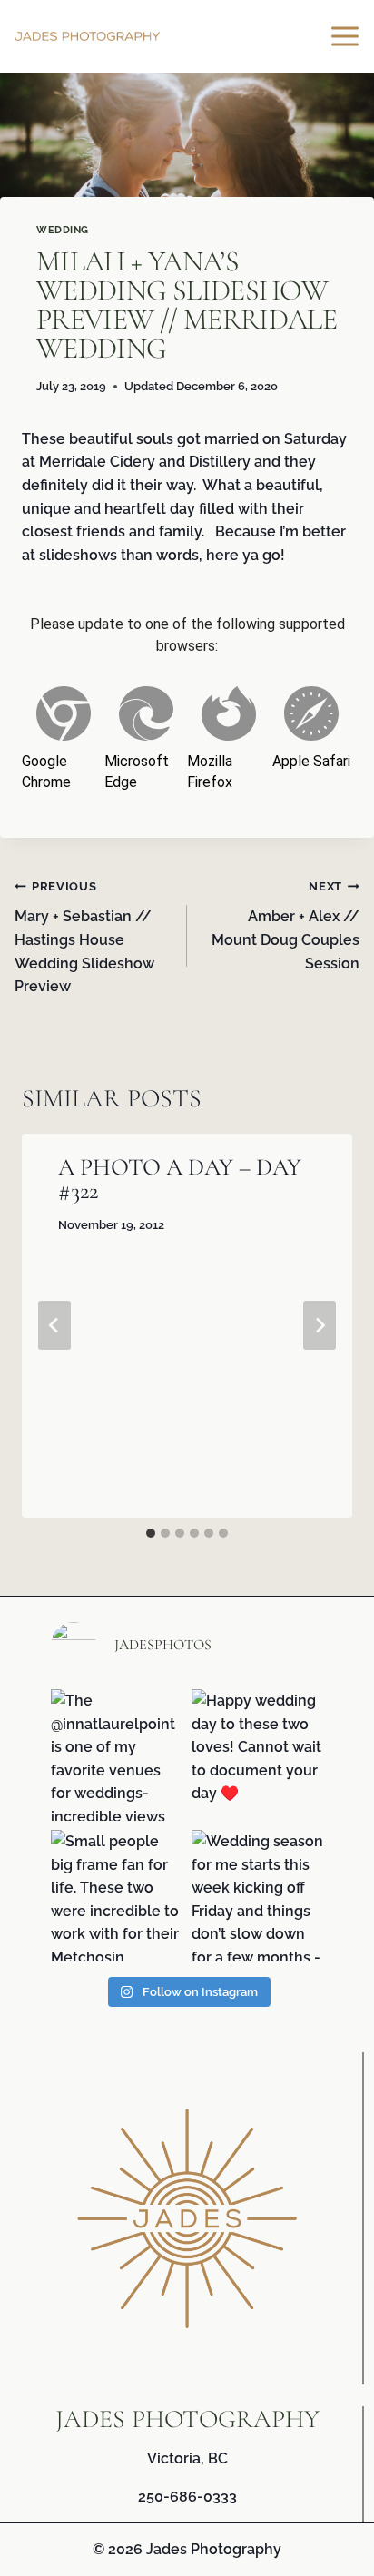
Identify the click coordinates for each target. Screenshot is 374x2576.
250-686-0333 (187, 2497)
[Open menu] (348, 36)
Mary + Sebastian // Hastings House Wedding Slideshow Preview (84, 937)
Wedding (63, 230)
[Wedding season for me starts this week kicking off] (257, 1896)
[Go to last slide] (54, 1325)
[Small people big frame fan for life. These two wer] (117, 1896)
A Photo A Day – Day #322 (180, 1179)
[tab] (151, 1533)
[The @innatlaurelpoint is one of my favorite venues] (117, 1755)
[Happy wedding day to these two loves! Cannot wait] (257, 1755)
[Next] (320, 1325)
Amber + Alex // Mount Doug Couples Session (285, 926)
